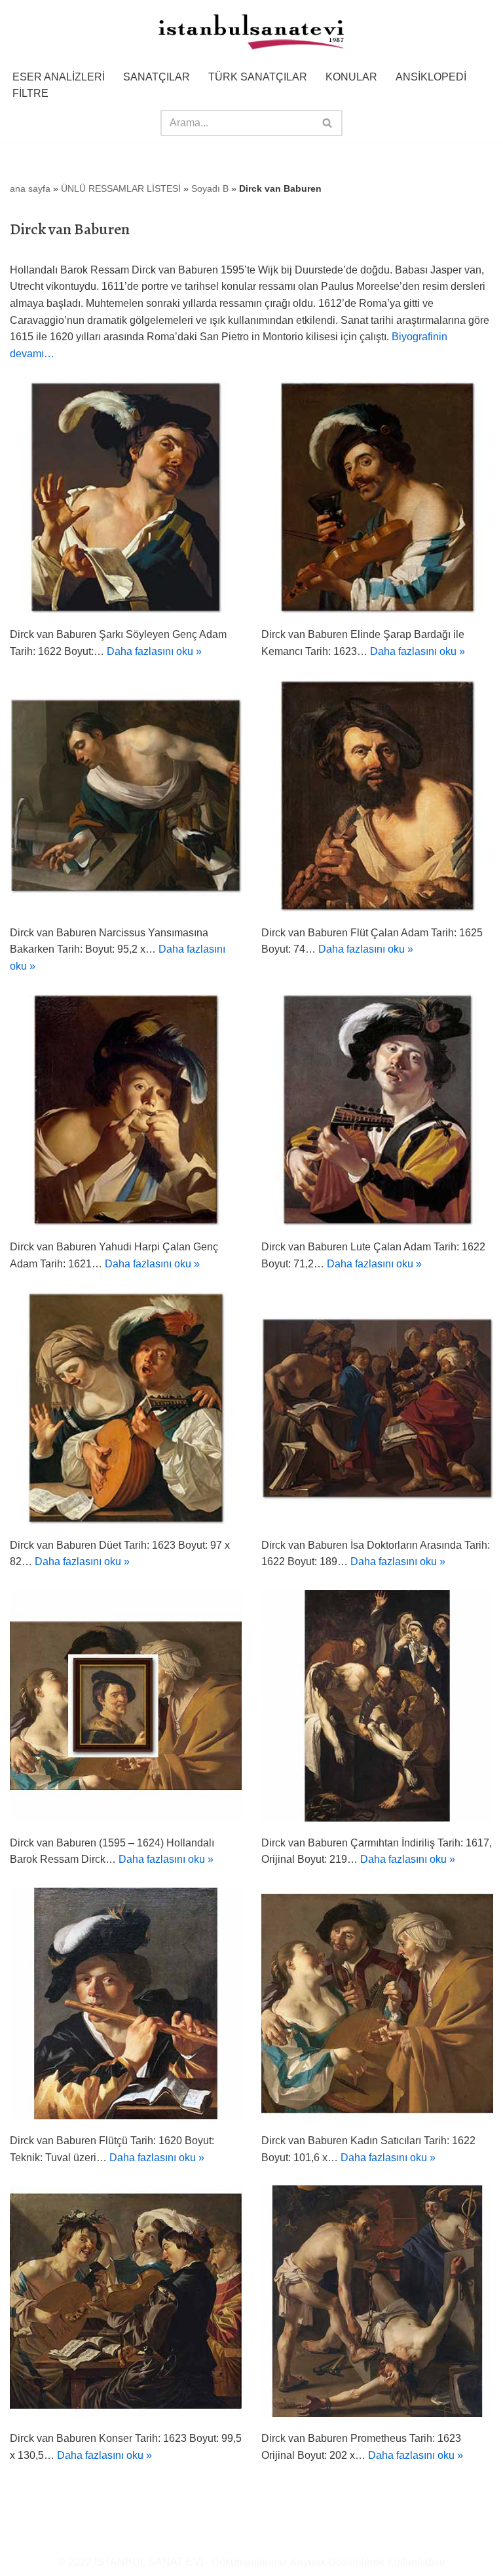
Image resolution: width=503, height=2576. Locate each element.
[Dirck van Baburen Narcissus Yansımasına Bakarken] (126, 796)
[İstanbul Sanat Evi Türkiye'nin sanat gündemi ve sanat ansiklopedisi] (251, 33)
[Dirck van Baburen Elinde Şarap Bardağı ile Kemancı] (377, 497)
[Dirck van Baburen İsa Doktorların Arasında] (377, 1408)
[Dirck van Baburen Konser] (126, 2301)
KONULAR (351, 77)
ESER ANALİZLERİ (59, 77)
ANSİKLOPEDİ (431, 77)
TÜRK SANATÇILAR (258, 77)
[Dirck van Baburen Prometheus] (377, 2301)
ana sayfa (30, 188)
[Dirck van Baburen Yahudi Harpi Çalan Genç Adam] (126, 1110)
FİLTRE (30, 93)
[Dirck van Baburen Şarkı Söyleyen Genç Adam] (126, 497)
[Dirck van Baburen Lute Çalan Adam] (377, 1110)
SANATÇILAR (157, 77)
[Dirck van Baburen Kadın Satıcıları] (377, 2003)
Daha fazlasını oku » (154, 651)
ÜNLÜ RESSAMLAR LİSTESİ (121, 188)
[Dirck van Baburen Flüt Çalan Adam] (377, 796)
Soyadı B (210, 188)
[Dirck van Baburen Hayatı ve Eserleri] (126, 1706)
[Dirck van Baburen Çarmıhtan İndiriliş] (377, 1706)
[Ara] (328, 123)
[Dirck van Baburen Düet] (126, 1408)
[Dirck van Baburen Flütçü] (126, 2003)
